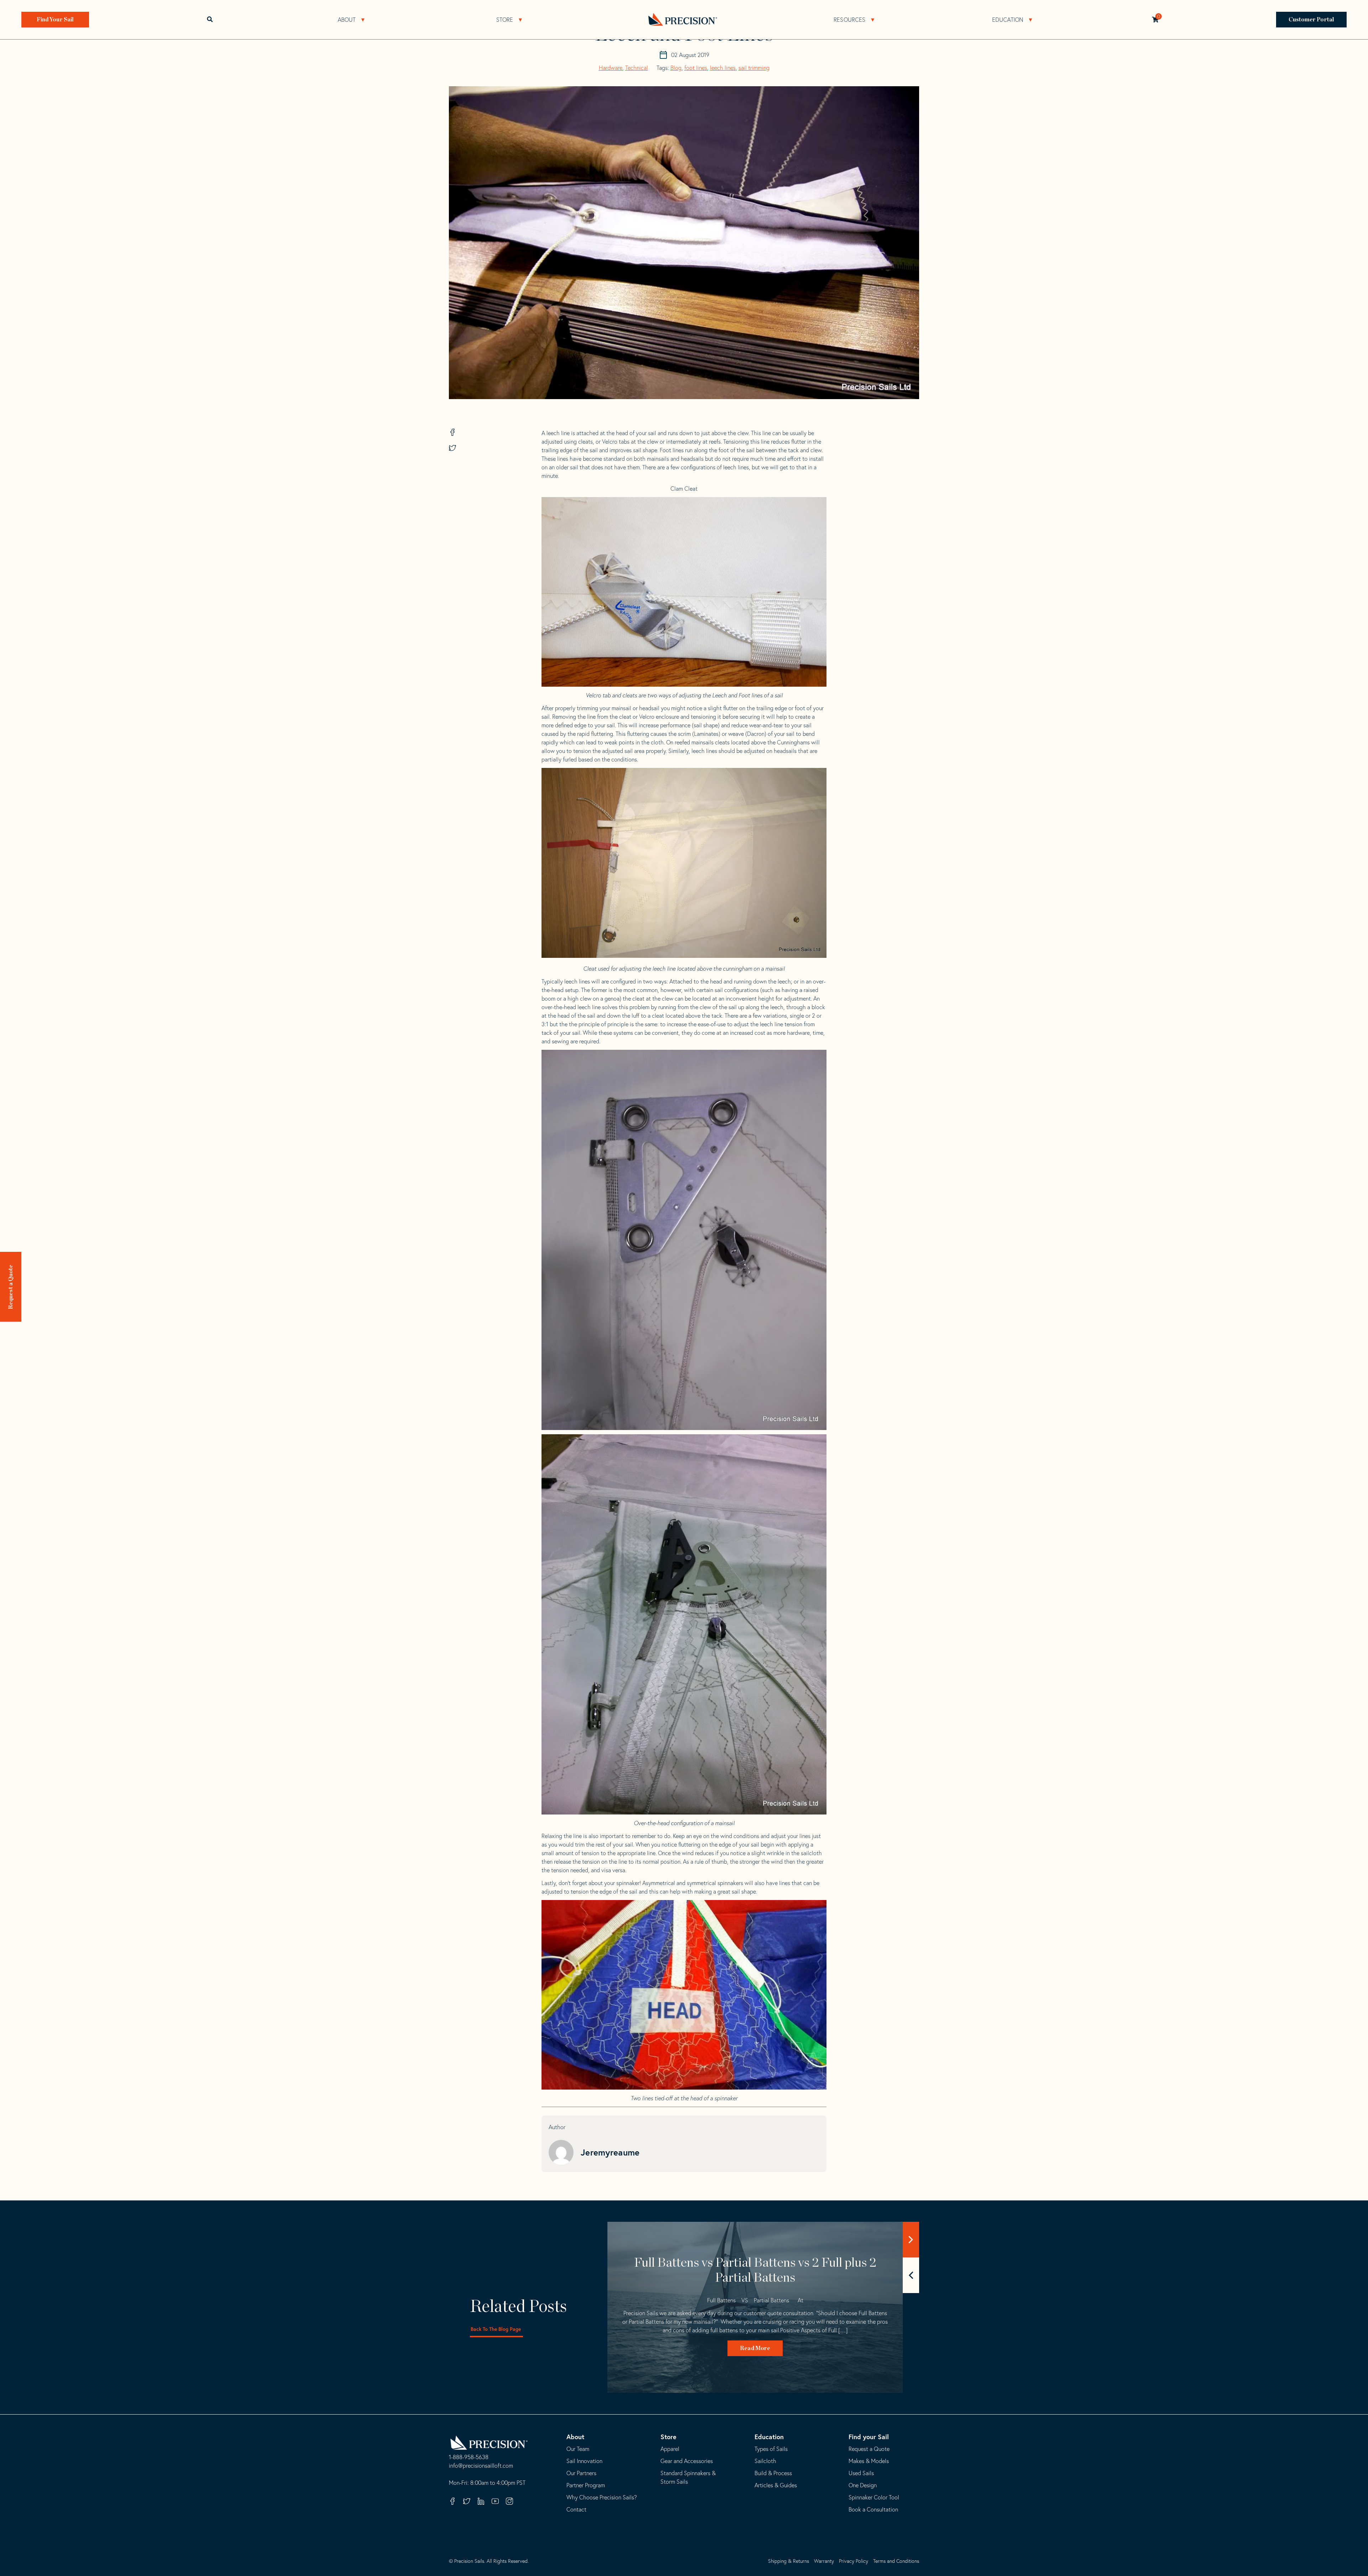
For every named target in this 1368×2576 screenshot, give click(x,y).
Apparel (670, 2449)
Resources (849, 20)
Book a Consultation (873, 2509)
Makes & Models (869, 2461)
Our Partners (581, 2473)
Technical (637, 68)
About (347, 20)
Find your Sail (869, 2437)
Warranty (824, 2561)
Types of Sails (771, 2449)
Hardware (611, 68)
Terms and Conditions (896, 2561)
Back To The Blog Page (496, 2329)
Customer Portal (1312, 20)
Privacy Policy (854, 2561)
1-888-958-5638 (469, 2457)
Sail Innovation (584, 2461)
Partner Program (586, 2485)
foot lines (696, 68)
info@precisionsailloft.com (481, 2466)
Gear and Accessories (687, 2461)
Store (505, 20)
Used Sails (861, 2473)
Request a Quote (11, 1287)
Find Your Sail (55, 20)
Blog (676, 68)
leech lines (723, 68)
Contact (576, 2509)
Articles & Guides (776, 2485)
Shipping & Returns (789, 2561)
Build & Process (773, 2473)
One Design (863, 2485)
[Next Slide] (911, 2240)
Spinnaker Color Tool (874, 2497)
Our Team (578, 2449)
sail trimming (754, 68)
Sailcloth (765, 2461)
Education (1008, 20)
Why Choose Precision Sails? (602, 2497)
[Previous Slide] (911, 2275)
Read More (755, 2348)
